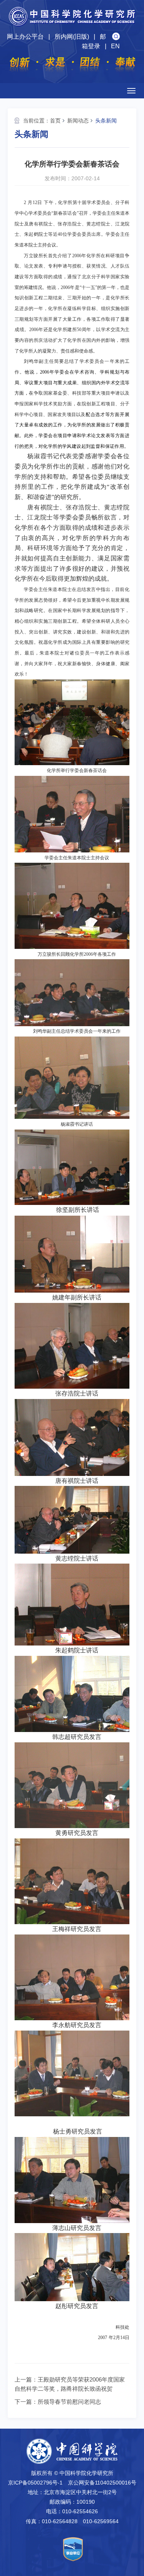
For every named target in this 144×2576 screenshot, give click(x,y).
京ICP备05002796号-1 (35, 2483)
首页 (55, 121)
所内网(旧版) (72, 37)
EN (115, 46)
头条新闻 (106, 121)
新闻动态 (78, 121)
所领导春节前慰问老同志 (69, 2402)
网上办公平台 (25, 37)
